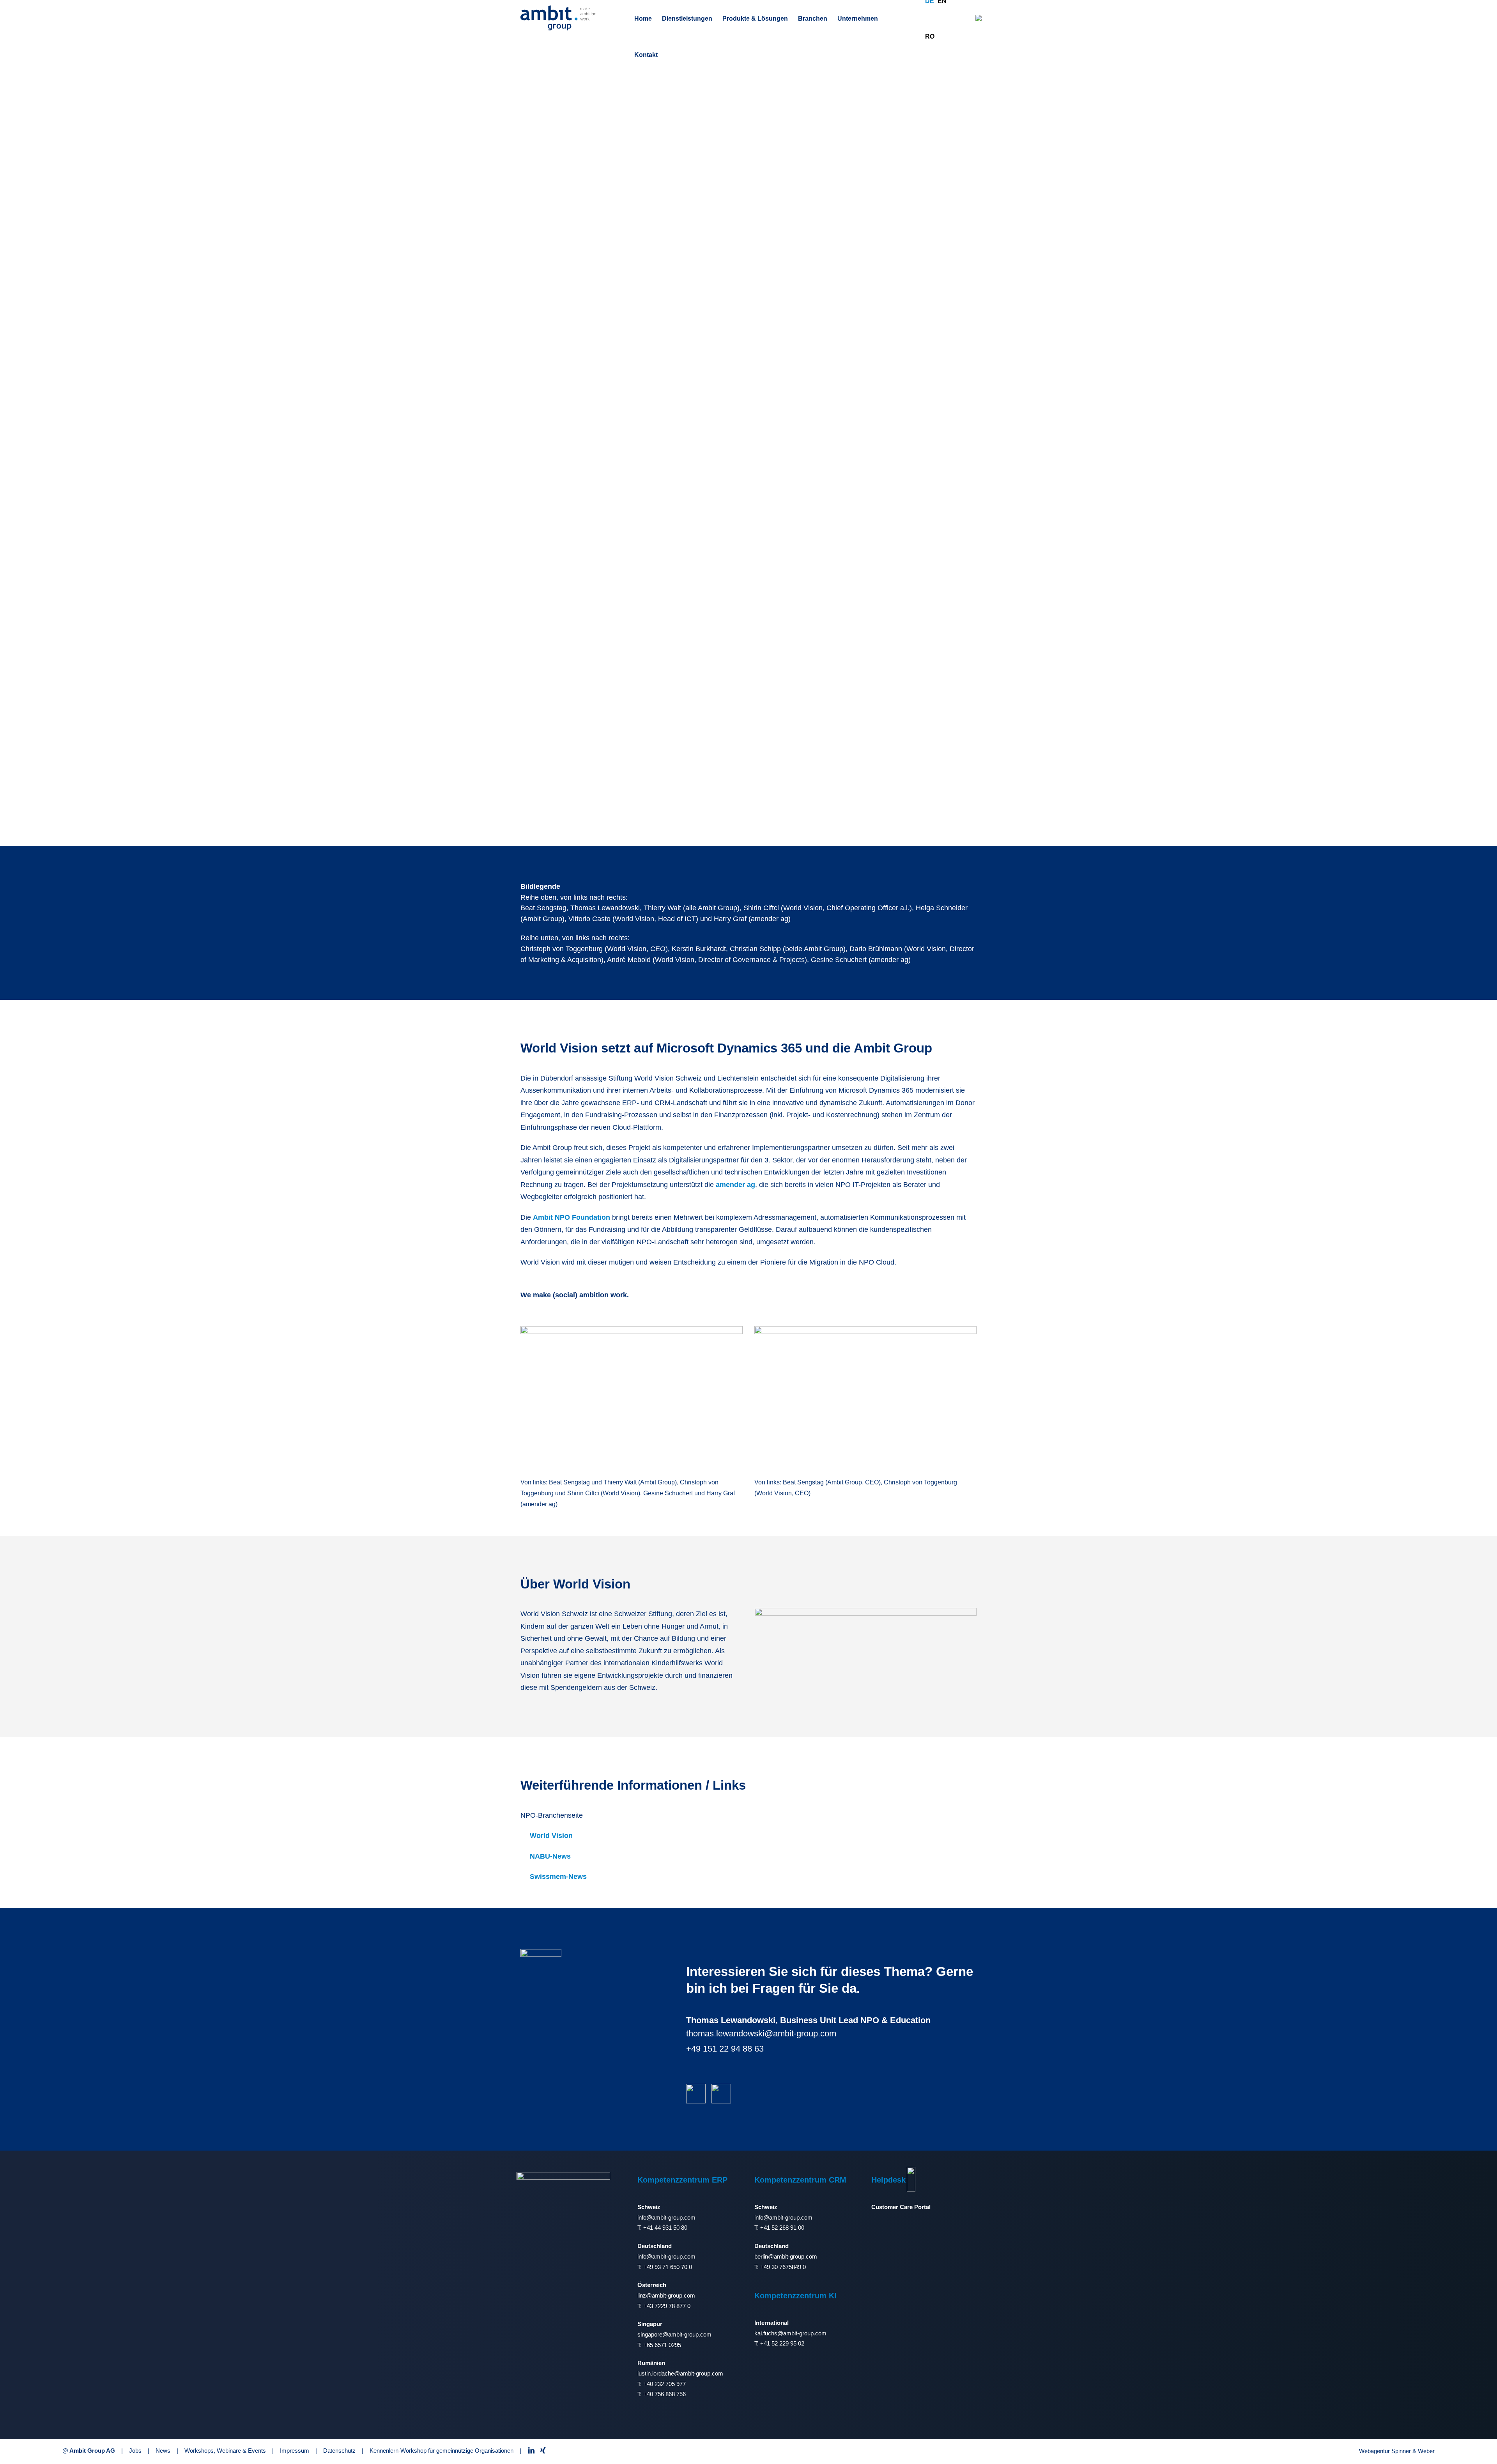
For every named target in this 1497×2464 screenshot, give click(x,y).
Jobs (135, 2451)
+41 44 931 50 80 (665, 2228)
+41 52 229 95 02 (782, 2343)
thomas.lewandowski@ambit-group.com (761, 2033)
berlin (761, 2256)
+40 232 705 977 (664, 2384)
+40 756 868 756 (664, 2394)
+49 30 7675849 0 (783, 2267)
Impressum (295, 2451)
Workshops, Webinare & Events (225, 2451)
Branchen (813, 19)
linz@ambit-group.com (666, 2295)
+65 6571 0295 (662, 2345)
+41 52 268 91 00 (782, 2228)
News (163, 2451)
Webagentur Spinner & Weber (1397, 2451)
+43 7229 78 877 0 (667, 2306)
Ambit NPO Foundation (572, 1217)
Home (643, 19)
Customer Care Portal (901, 2207)
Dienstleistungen (687, 19)
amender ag (735, 1185)
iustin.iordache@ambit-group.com (680, 2373)
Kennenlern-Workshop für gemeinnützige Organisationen (441, 2451)
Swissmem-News (558, 1877)
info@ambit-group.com (666, 2217)
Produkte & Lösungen (755, 19)
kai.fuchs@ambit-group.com (790, 2333)
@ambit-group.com (793, 2256)
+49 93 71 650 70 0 (668, 2267)
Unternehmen (858, 19)
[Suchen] (979, 18)
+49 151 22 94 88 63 (725, 2049)
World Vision (551, 1836)
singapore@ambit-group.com (674, 2334)
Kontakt (646, 55)
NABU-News (550, 1856)
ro (930, 36)
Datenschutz (339, 2451)
